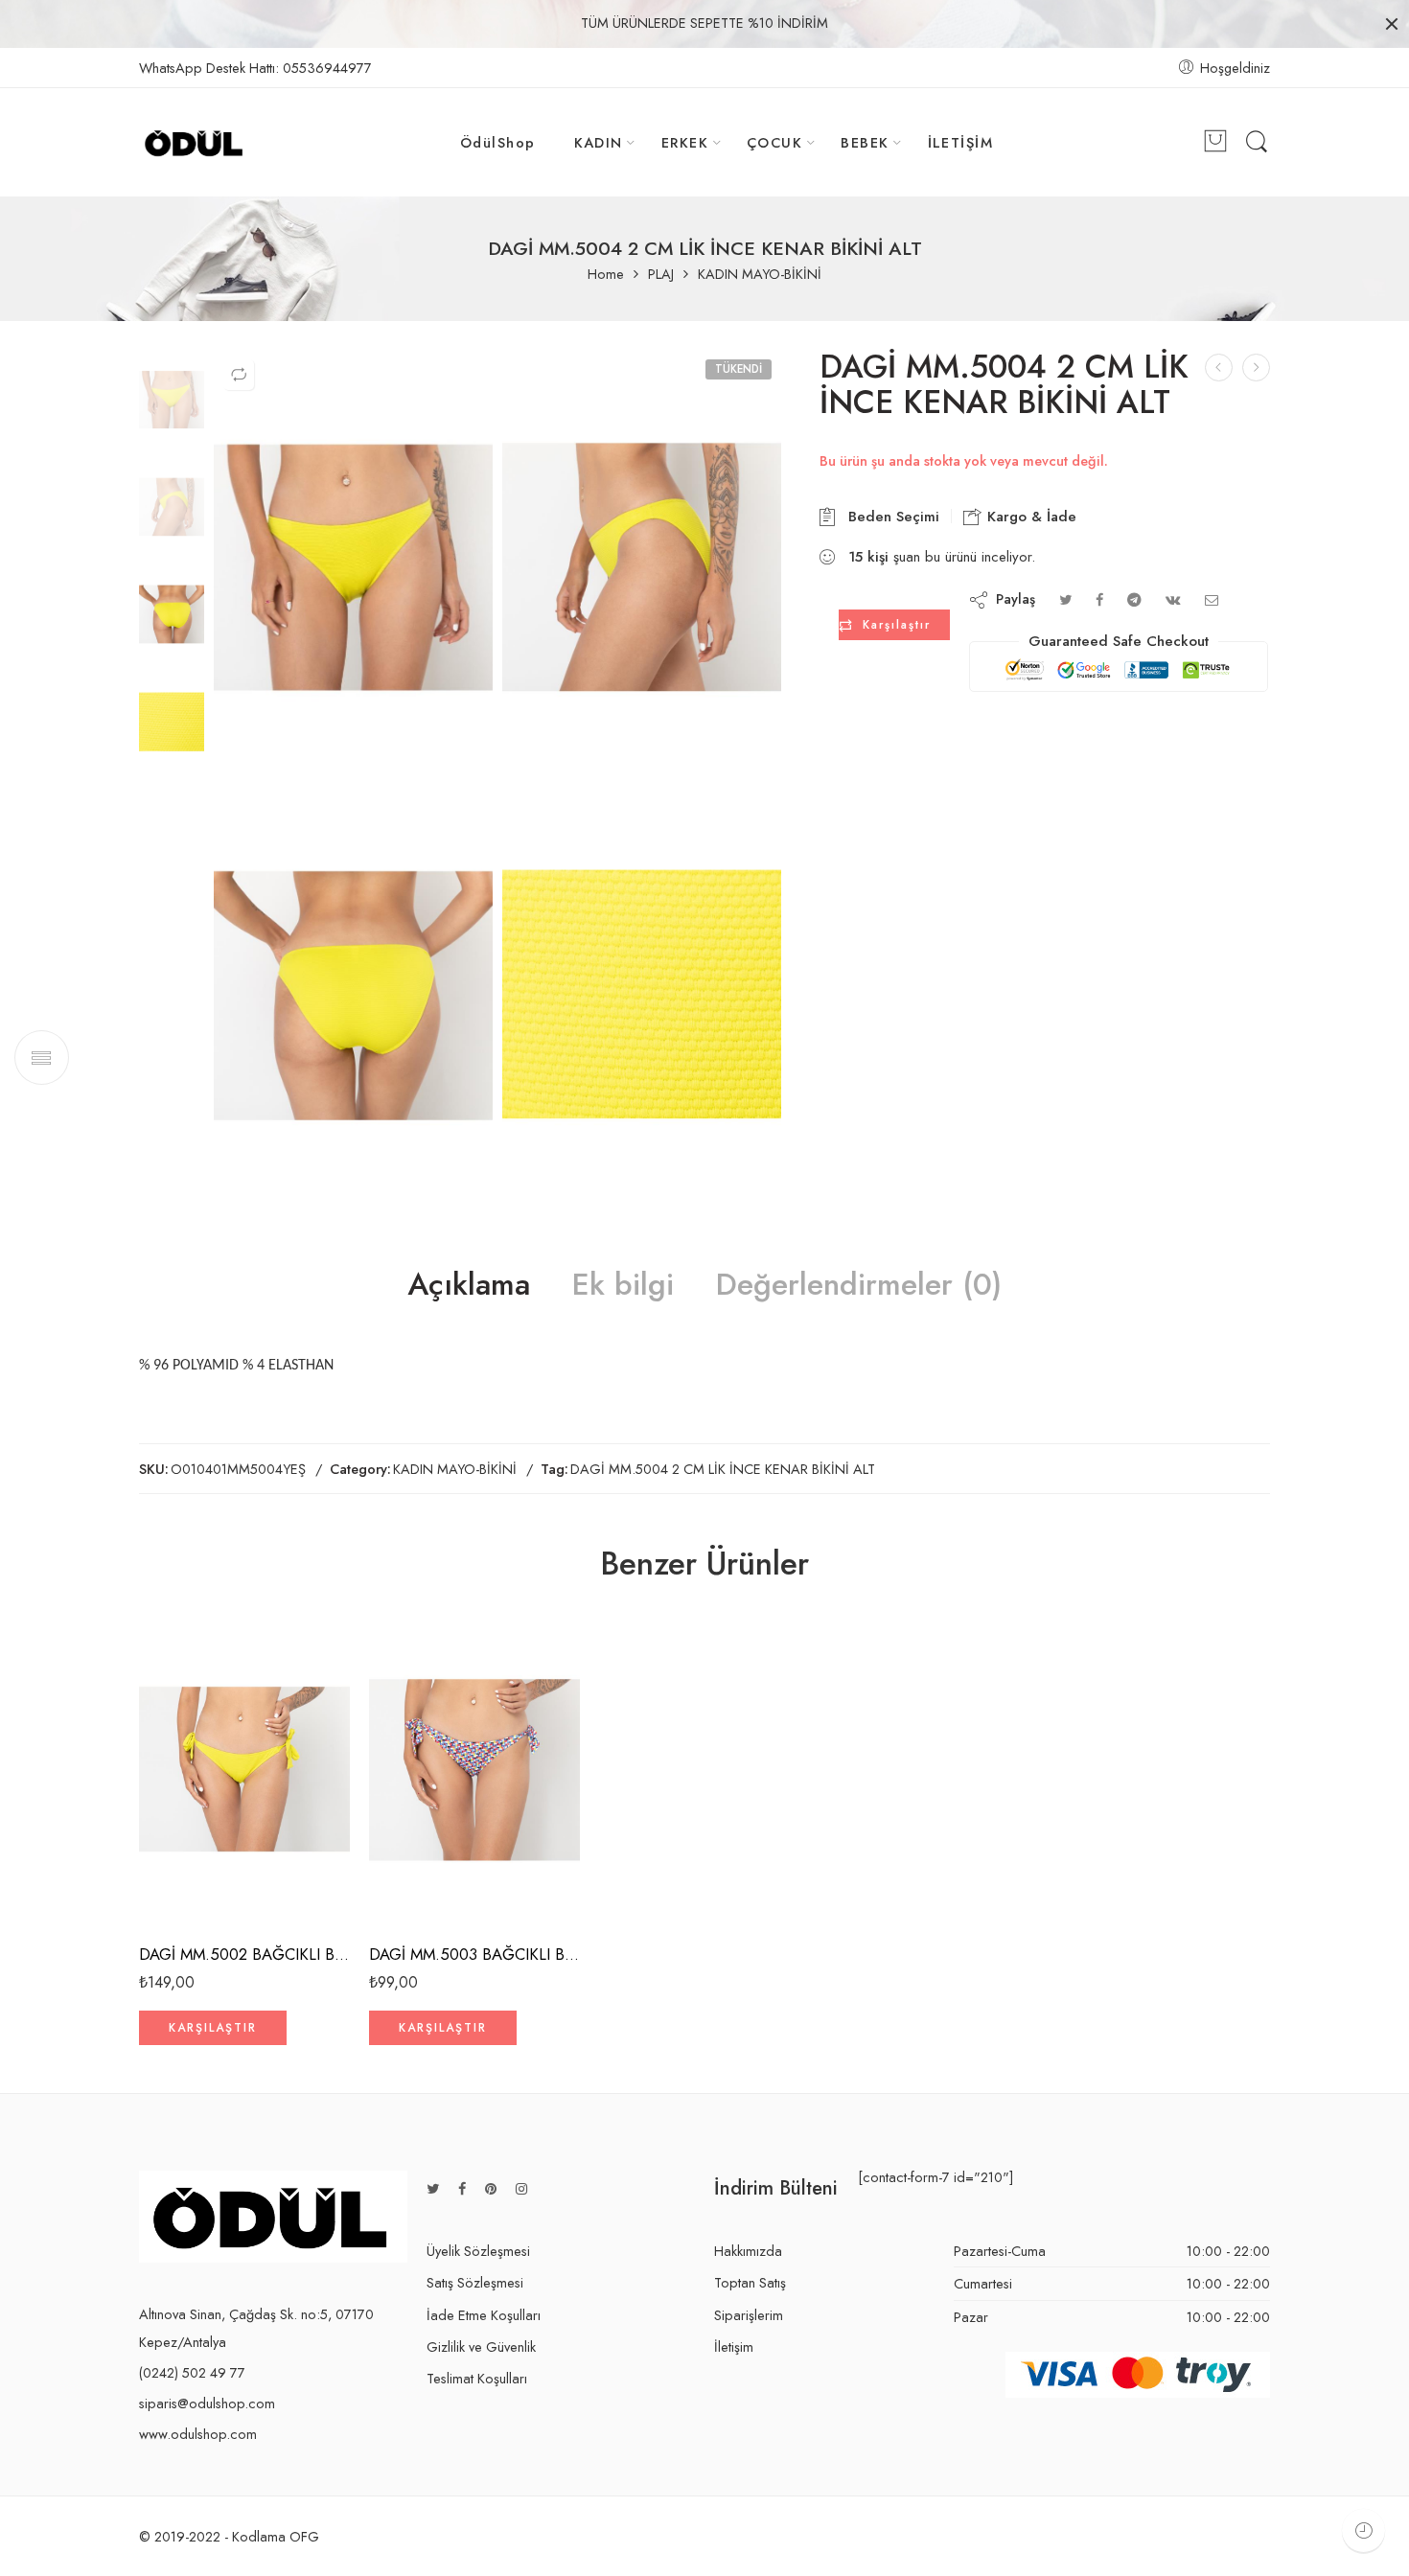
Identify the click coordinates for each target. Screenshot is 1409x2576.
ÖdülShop (498, 142)
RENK (155, 1846)
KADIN (599, 142)
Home (606, 275)
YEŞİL (191, 1872)
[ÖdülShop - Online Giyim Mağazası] (195, 143)
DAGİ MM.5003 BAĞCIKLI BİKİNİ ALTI (474, 1954)
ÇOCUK (774, 142)
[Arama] (1257, 142)
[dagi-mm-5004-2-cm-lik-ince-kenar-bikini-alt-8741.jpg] (642, 988)
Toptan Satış (750, 2282)
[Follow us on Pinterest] (491, 2188)
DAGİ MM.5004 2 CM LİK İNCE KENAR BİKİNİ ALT (723, 1469)
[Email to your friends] (1212, 599)
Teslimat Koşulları (477, 2378)
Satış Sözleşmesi (475, 2282)
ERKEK (685, 142)
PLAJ (661, 275)
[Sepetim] (1215, 143)
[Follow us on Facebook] (462, 2188)
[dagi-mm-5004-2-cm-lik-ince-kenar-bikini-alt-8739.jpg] (642, 559)
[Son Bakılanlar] (1363, 2530)
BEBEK (865, 142)
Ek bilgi (623, 1285)
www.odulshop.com (198, 2434)
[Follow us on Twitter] (433, 2188)
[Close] (1392, 24)
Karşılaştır (897, 625)
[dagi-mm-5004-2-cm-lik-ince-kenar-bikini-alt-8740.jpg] (353, 988)
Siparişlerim (749, 2315)
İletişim (734, 2346)
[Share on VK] (1173, 599)
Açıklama (469, 1285)
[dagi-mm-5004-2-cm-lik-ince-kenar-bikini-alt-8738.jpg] (172, 396)
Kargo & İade (1029, 517)
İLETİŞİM (961, 142)
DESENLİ (422, 1872)
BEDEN (158, 1908)
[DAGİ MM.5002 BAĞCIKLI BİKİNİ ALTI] (244, 1769)
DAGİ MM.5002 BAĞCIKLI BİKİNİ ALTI (244, 1954)
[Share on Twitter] (1065, 599)
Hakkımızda (748, 2251)
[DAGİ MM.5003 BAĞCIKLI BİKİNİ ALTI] (474, 1769)
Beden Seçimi (889, 517)
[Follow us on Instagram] (521, 2188)
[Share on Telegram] (1134, 599)
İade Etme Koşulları (484, 2315)
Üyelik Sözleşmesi (478, 2251)
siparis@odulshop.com (207, 2403)
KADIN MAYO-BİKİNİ (760, 275)
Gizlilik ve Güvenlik (481, 2346)
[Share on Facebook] (1099, 599)
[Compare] (239, 375)
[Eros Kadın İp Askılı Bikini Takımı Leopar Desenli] (1219, 368)
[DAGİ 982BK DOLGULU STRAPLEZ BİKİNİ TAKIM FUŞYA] (1256, 368)
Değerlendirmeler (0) (859, 1285)
